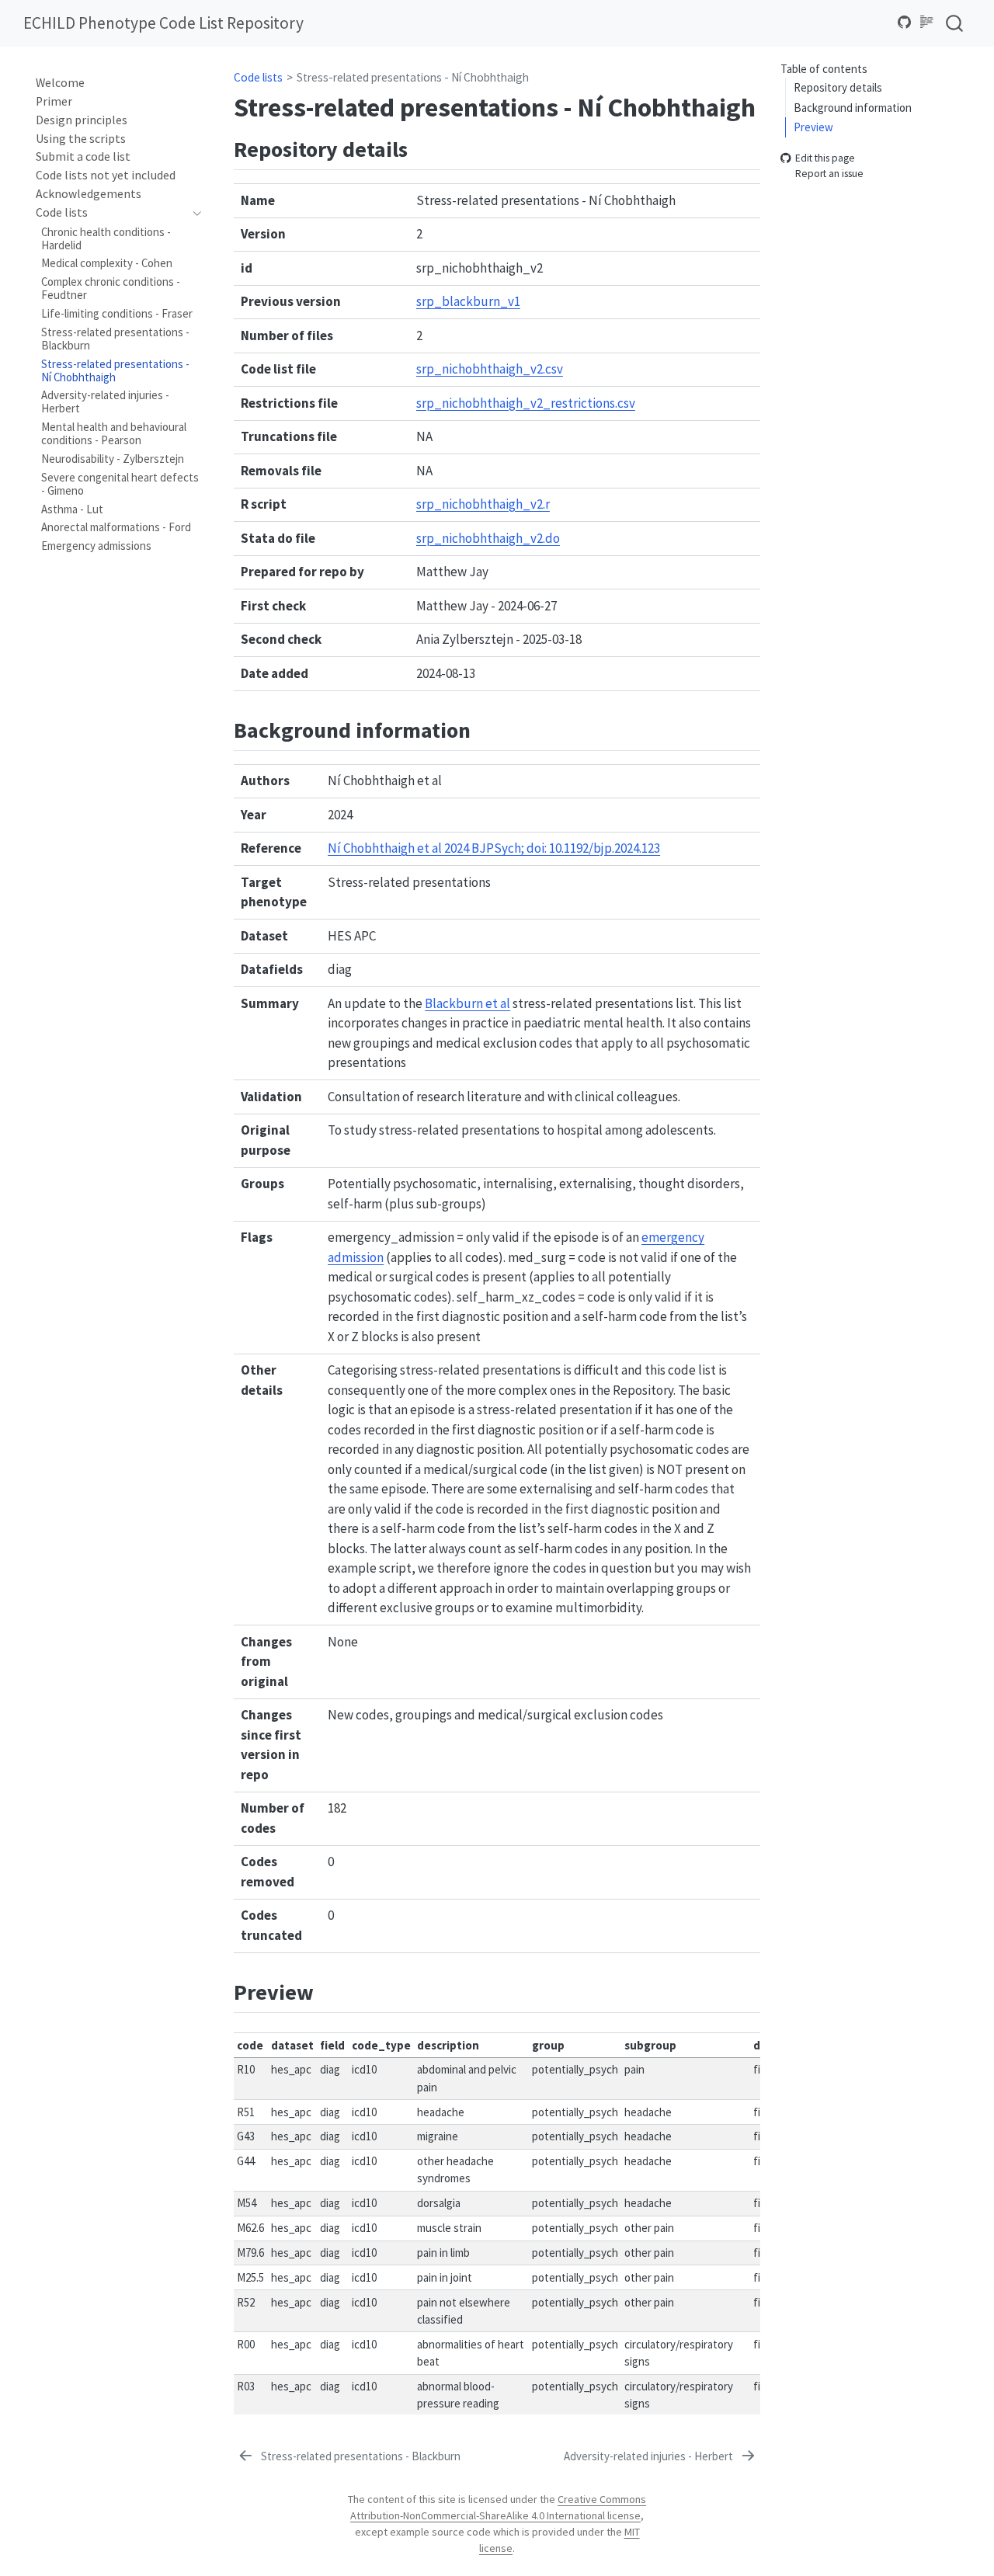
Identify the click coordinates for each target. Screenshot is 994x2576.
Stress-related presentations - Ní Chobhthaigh (413, 77)
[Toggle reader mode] (927, 23)
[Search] (954, 23)
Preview (813, 127)
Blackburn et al (467, 1003)
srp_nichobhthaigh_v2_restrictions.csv (526, 403)
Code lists (258, 77)
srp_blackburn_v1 (468, 301)
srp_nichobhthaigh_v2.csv (490, 369)
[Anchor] (423, 148)
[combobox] (955, 23)
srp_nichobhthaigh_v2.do (488, 538)
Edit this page (825, 158)
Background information (853, 107)
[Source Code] (905, 23)
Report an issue (829, 174)
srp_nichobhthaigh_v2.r (483, 504)
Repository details (838, 87)
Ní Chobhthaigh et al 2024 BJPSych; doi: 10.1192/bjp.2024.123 (494, 848)
